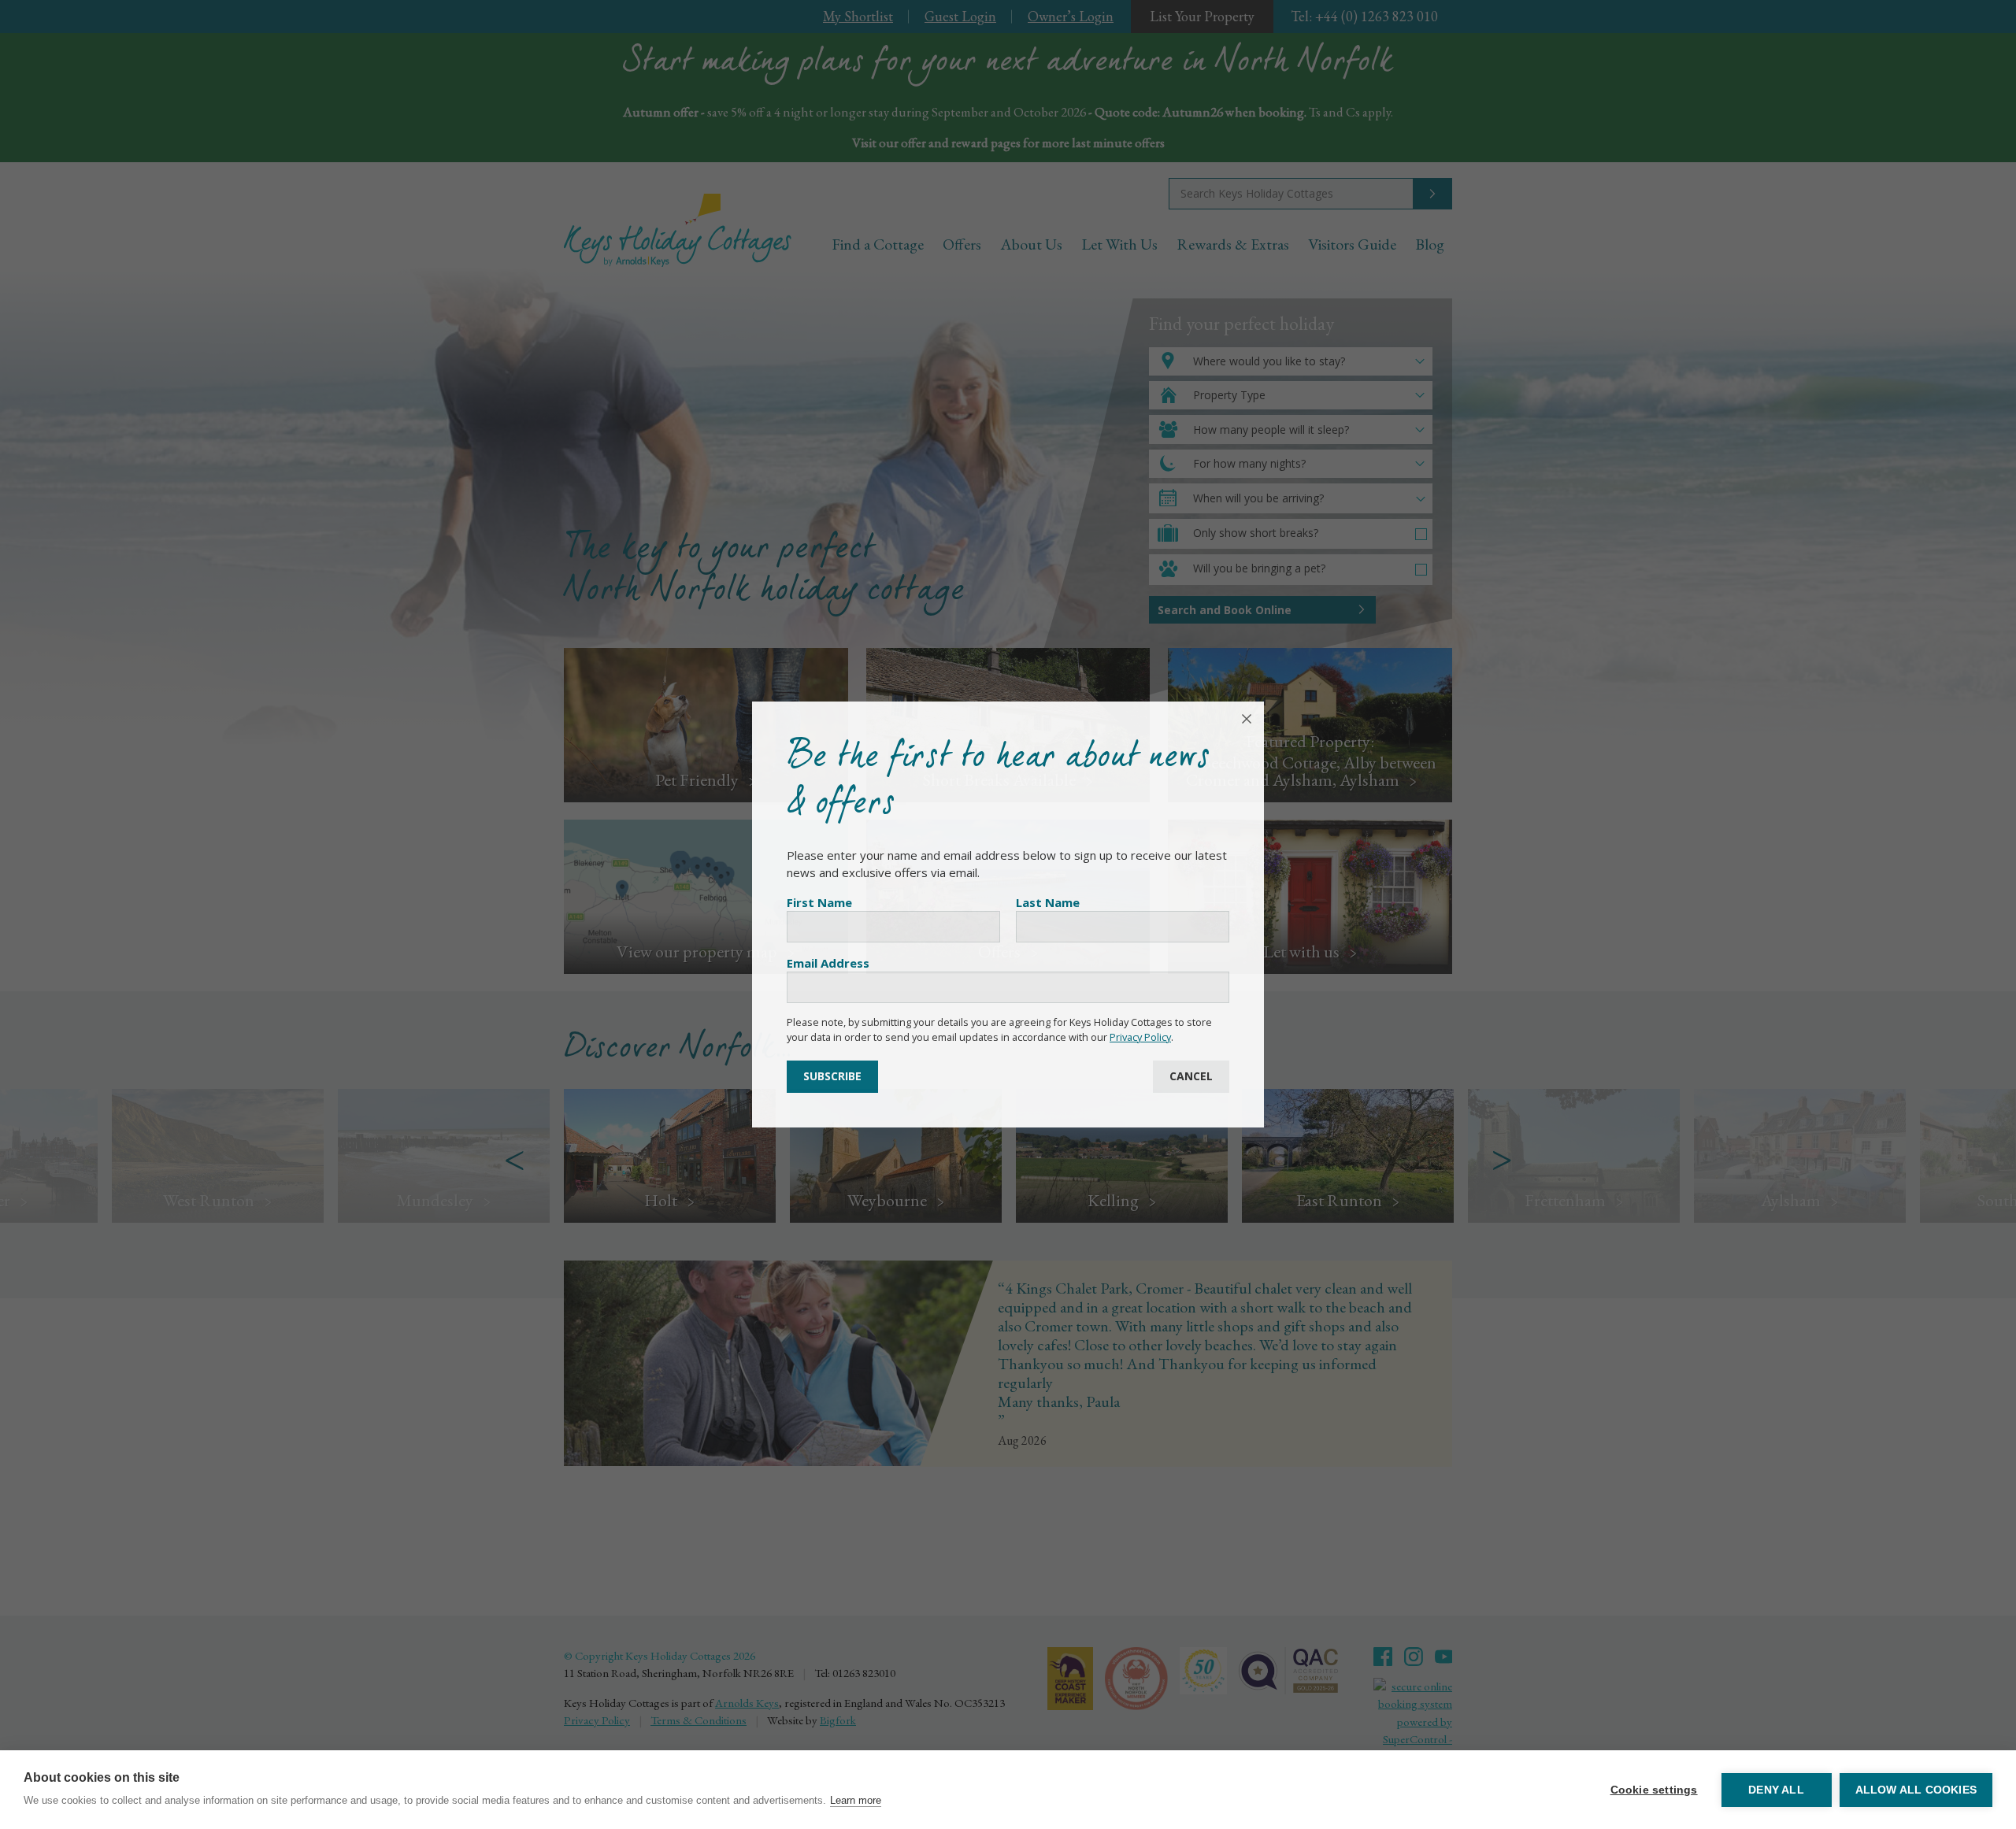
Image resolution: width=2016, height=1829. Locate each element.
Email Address (828, 963)
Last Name (1048, 902)
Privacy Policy (1140, 1037)
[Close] (1247, 719)
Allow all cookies (1916, 1790)
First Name (819, 902)
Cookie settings (1654, 1790)
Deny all (1776, 1790)
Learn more (856, 1800)
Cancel (1191, 1076)
